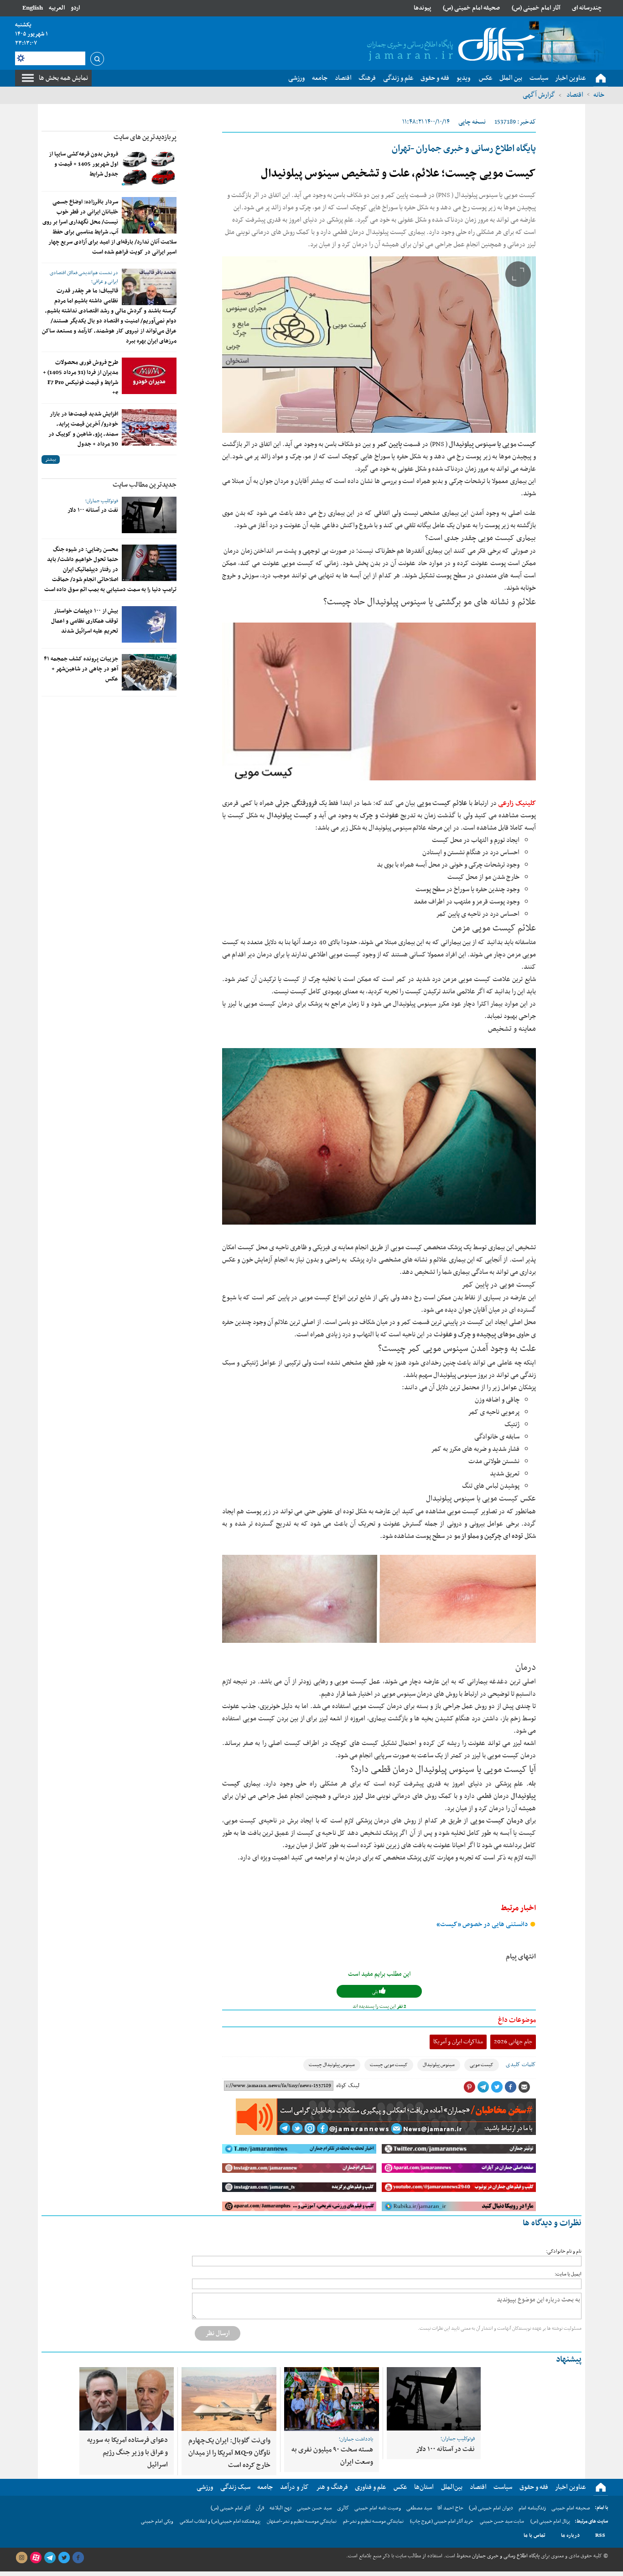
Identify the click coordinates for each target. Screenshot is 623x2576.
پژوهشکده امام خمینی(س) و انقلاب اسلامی (220, 2521)
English (33, 8)
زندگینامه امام (532, 2508)
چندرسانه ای (587, 8)
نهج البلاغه (280, 2508)
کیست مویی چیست (389, 2065)
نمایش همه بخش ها (63, 78)
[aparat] (36, 2558)
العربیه (57, 8)
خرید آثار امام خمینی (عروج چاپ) (442, 2521)
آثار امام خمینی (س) (536, 8)
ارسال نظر (218, 2333)
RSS (600, 2535)
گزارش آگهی (539, 95)
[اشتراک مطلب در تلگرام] (483, 2087)
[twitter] (64, 2558)
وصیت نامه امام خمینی (378, 2508)
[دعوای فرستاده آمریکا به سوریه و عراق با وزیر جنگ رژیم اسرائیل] (127, 2399)
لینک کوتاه (348, 2086)
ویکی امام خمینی (157, 2521)
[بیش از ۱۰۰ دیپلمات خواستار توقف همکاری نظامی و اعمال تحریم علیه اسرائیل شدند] (149, 624)
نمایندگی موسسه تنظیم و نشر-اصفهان (302, 2521)
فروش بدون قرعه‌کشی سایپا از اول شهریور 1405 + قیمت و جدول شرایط (83, 164)
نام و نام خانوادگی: (564, 2251)
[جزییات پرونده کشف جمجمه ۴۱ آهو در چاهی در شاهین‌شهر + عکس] (149, 672)
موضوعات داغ (517, 2020)
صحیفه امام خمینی (571, 2508)
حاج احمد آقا (450, 2508)
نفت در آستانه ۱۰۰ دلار (93, 510)
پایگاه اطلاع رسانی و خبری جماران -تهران (464, 149)
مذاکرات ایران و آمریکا (458, 2042)
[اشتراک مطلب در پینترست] (469, 2087)
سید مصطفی (419, 2508)
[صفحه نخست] (601, 78)
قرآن (260, 2508)
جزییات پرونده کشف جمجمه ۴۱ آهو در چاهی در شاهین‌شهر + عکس (81, 669)
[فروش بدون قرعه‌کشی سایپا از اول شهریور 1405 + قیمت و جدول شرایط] (149, 167)
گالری (343, 2508)
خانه (599, 95)
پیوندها (422, 8)
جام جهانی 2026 (513, 2042)
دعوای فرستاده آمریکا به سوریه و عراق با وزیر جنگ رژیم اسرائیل (127, 2452)
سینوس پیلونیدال (439, 2065)
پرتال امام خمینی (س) (550, 2521)
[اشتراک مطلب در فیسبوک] (510, 2087)
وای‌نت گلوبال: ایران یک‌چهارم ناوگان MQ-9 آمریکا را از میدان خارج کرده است (229, 2453)
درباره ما (570, 2535)
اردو (75, 8)
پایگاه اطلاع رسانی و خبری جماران (505, 2556)
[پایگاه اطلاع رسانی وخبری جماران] (449, 45)
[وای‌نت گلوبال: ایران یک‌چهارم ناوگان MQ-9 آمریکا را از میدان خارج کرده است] (229, 2399)
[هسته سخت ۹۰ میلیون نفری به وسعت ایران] (332, 2399)
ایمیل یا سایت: (568, 2274)
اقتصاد (574, 95)
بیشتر (51, 460)
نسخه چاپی (472, 122)
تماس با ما (535, 2535)
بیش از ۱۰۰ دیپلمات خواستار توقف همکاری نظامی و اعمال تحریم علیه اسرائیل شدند (85, 621)
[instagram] (21, 2558)
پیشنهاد (569, 2360)
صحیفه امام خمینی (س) (471, 8)
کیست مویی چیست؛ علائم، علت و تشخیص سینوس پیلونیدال (398, 174)
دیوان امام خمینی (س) (491, 2508)
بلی (376, 1992)
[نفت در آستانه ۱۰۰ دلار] (149, 515)
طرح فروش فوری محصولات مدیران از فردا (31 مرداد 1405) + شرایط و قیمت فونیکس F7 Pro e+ (80, 378)
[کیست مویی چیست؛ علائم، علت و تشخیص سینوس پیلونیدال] (379, 345)
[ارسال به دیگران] (524, 2087)
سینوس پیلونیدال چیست (332, 2065)
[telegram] (50, 2558)
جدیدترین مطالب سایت (145, 485)
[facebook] (78, 2558)
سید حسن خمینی (314, 2508)
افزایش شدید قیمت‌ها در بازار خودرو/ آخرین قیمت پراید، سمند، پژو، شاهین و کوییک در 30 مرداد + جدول (83, 429)
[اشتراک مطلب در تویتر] (497, 2087)
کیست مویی (482, 2065)
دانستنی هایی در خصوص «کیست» (483, 1924)
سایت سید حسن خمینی (502, 2521)
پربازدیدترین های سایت (145, 137)
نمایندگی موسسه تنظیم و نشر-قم (373, 2521)
